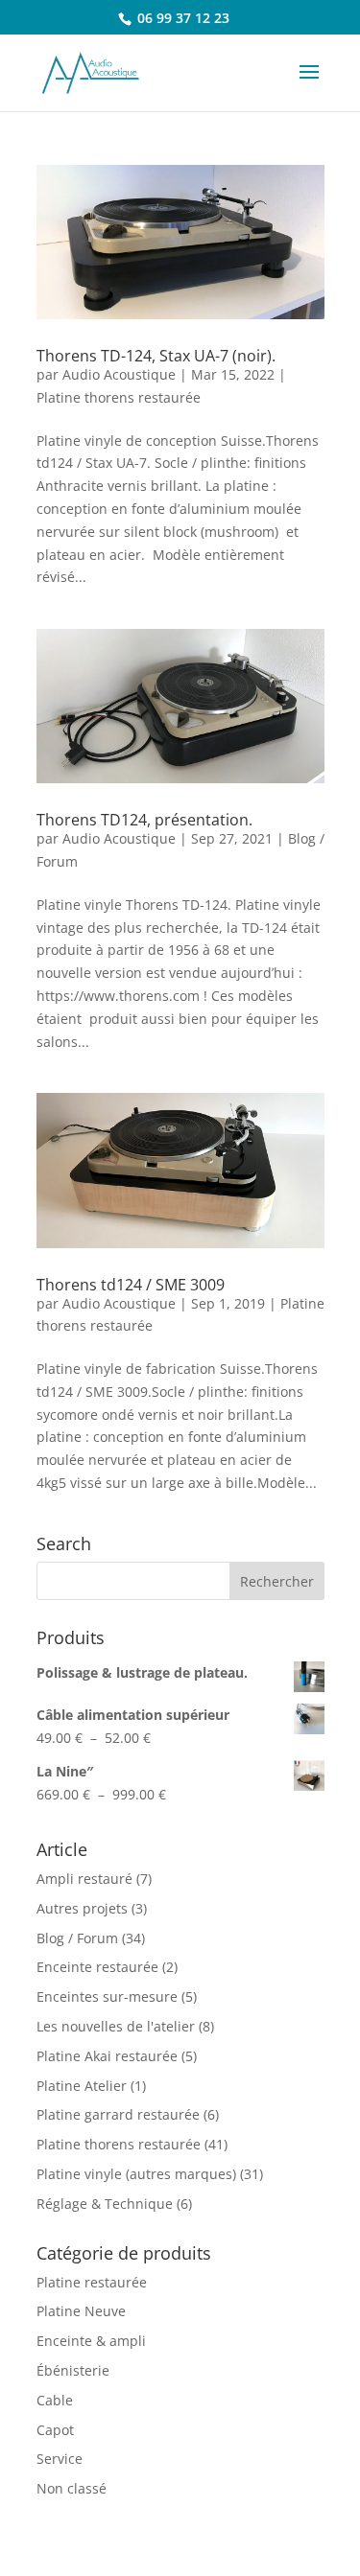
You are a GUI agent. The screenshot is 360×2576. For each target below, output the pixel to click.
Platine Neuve (81, 2311)
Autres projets (82, 1908)
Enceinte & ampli (91, 2341)
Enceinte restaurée (97, 1967)
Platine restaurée (92, 2282)
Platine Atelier (82, 2086)
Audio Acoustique (119, 374)
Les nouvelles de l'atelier (116, 2026)
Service (60, 2459)
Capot (55, 2430)
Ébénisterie (73, 2370)
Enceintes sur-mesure (107, 1996)
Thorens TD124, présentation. (144, 820)
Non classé (72, 2488)
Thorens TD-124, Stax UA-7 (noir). (156, 356)
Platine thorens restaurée (119, 397)
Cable (55, 2400)
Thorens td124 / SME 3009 (131, 1285)
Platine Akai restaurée (107, 2056)
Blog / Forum (77, 1938)
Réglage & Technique (105, 2204)
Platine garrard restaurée (118, 2114)
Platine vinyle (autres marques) (136, 2174)
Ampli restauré (84, 1879)
